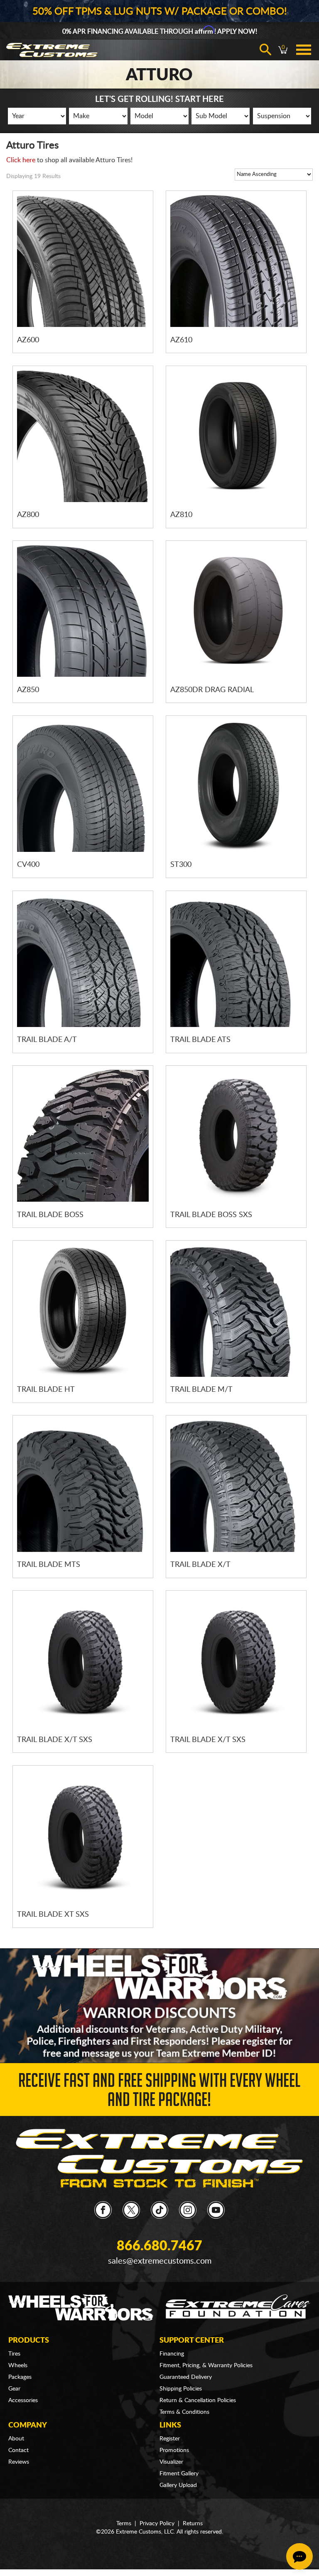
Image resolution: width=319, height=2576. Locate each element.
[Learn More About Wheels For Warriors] (159, 2006)
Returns (193, 2524)
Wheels (18, 2366)
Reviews (19, 2462)
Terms (124, 2524)
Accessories (23, 2400)
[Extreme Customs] (159, 2158)
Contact (18, 2450)
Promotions (174, 2450)
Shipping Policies (181, 2389)
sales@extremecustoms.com (160, 2261)
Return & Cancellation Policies (198, 2400)
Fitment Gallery (179, 2474)
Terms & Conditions (184, 2412)
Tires (14, 2354)
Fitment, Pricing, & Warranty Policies (206, 2366)
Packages (20, 2377)
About (16, 2439)
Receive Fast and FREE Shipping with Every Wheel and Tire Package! (159, 2092)
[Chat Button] (299, 2556)
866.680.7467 (159, 2246)
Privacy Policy (157, 2524)
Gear (14, 2389)
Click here (21, 160)
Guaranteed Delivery (186, 2377)
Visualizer (171, 2462)
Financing (172, 2354)
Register (170, 2439)
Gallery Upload (178, 2485)
